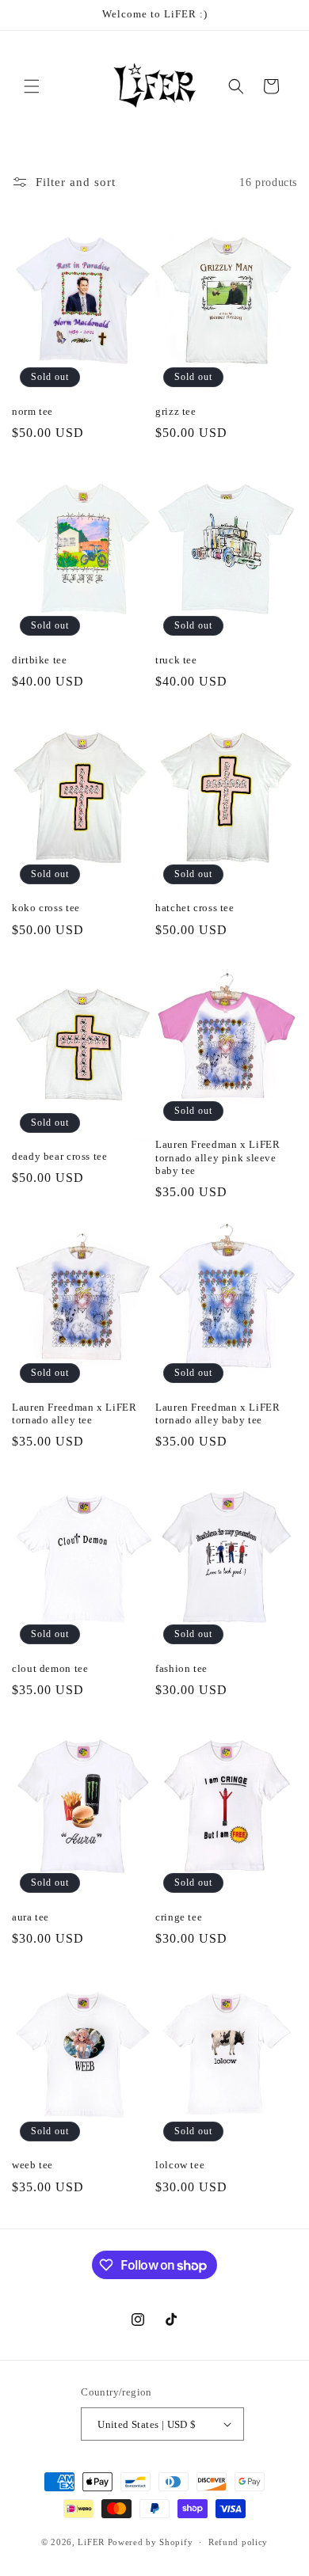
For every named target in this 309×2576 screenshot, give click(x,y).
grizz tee (176, 412)
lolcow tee (180, 2165)
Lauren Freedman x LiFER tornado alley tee (74, 1414)
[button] (32, 86)
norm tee (32, 412)
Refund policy (238, 2542)
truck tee (176, 660)
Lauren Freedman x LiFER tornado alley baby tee (218, 1414)
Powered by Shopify (151, 2542)
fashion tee (181, 1669)
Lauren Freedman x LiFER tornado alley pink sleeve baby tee (218, 1157)
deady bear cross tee (60, 1157)
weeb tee (32, 2165)
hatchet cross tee (195, 908)
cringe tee (179, 1917)
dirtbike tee (40, 660)
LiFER (92, 2542)
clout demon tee (50, 1669)
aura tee (31, 1917)
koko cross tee (46, 908)
